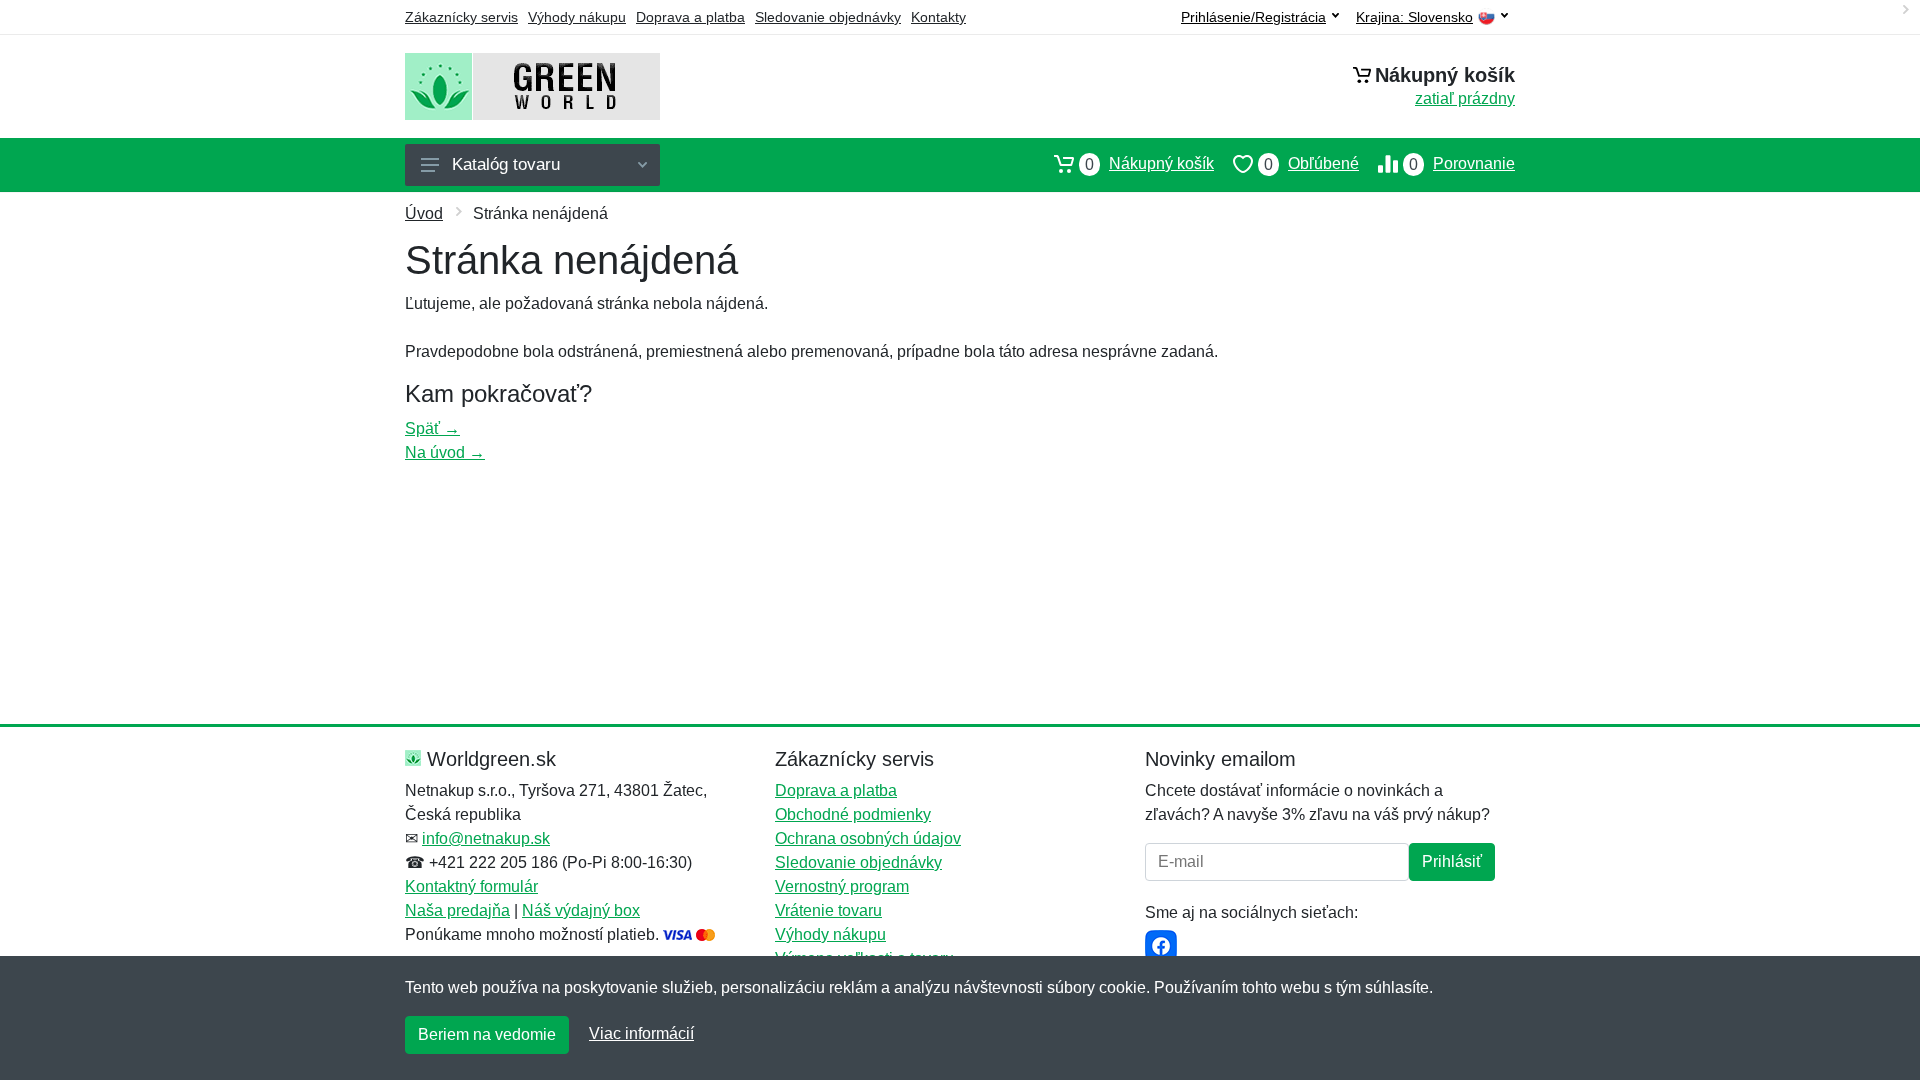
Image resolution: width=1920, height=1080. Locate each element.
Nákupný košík (1149, 164)
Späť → (432, 428)
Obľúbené (1311, 164)
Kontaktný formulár (471, 886)
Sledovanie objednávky (828, 17)
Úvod (424, 213)
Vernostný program (842, 886)
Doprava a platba (690, 17)
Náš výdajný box (581, 910)
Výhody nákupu (577, 17)
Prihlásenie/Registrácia (1253, 17)
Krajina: (1414, 17)
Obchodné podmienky (853, 814)
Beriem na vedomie (487, 1034)
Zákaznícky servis (461, 17)
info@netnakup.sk (486, 838)
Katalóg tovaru (506, 164)
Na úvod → (445, 452)
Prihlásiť (1452, 861)
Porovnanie (1462, 164)
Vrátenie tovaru (828, 910)
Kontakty (938, 17)
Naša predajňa (457, 910)
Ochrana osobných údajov (868, 838)
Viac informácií (641, 1033)
